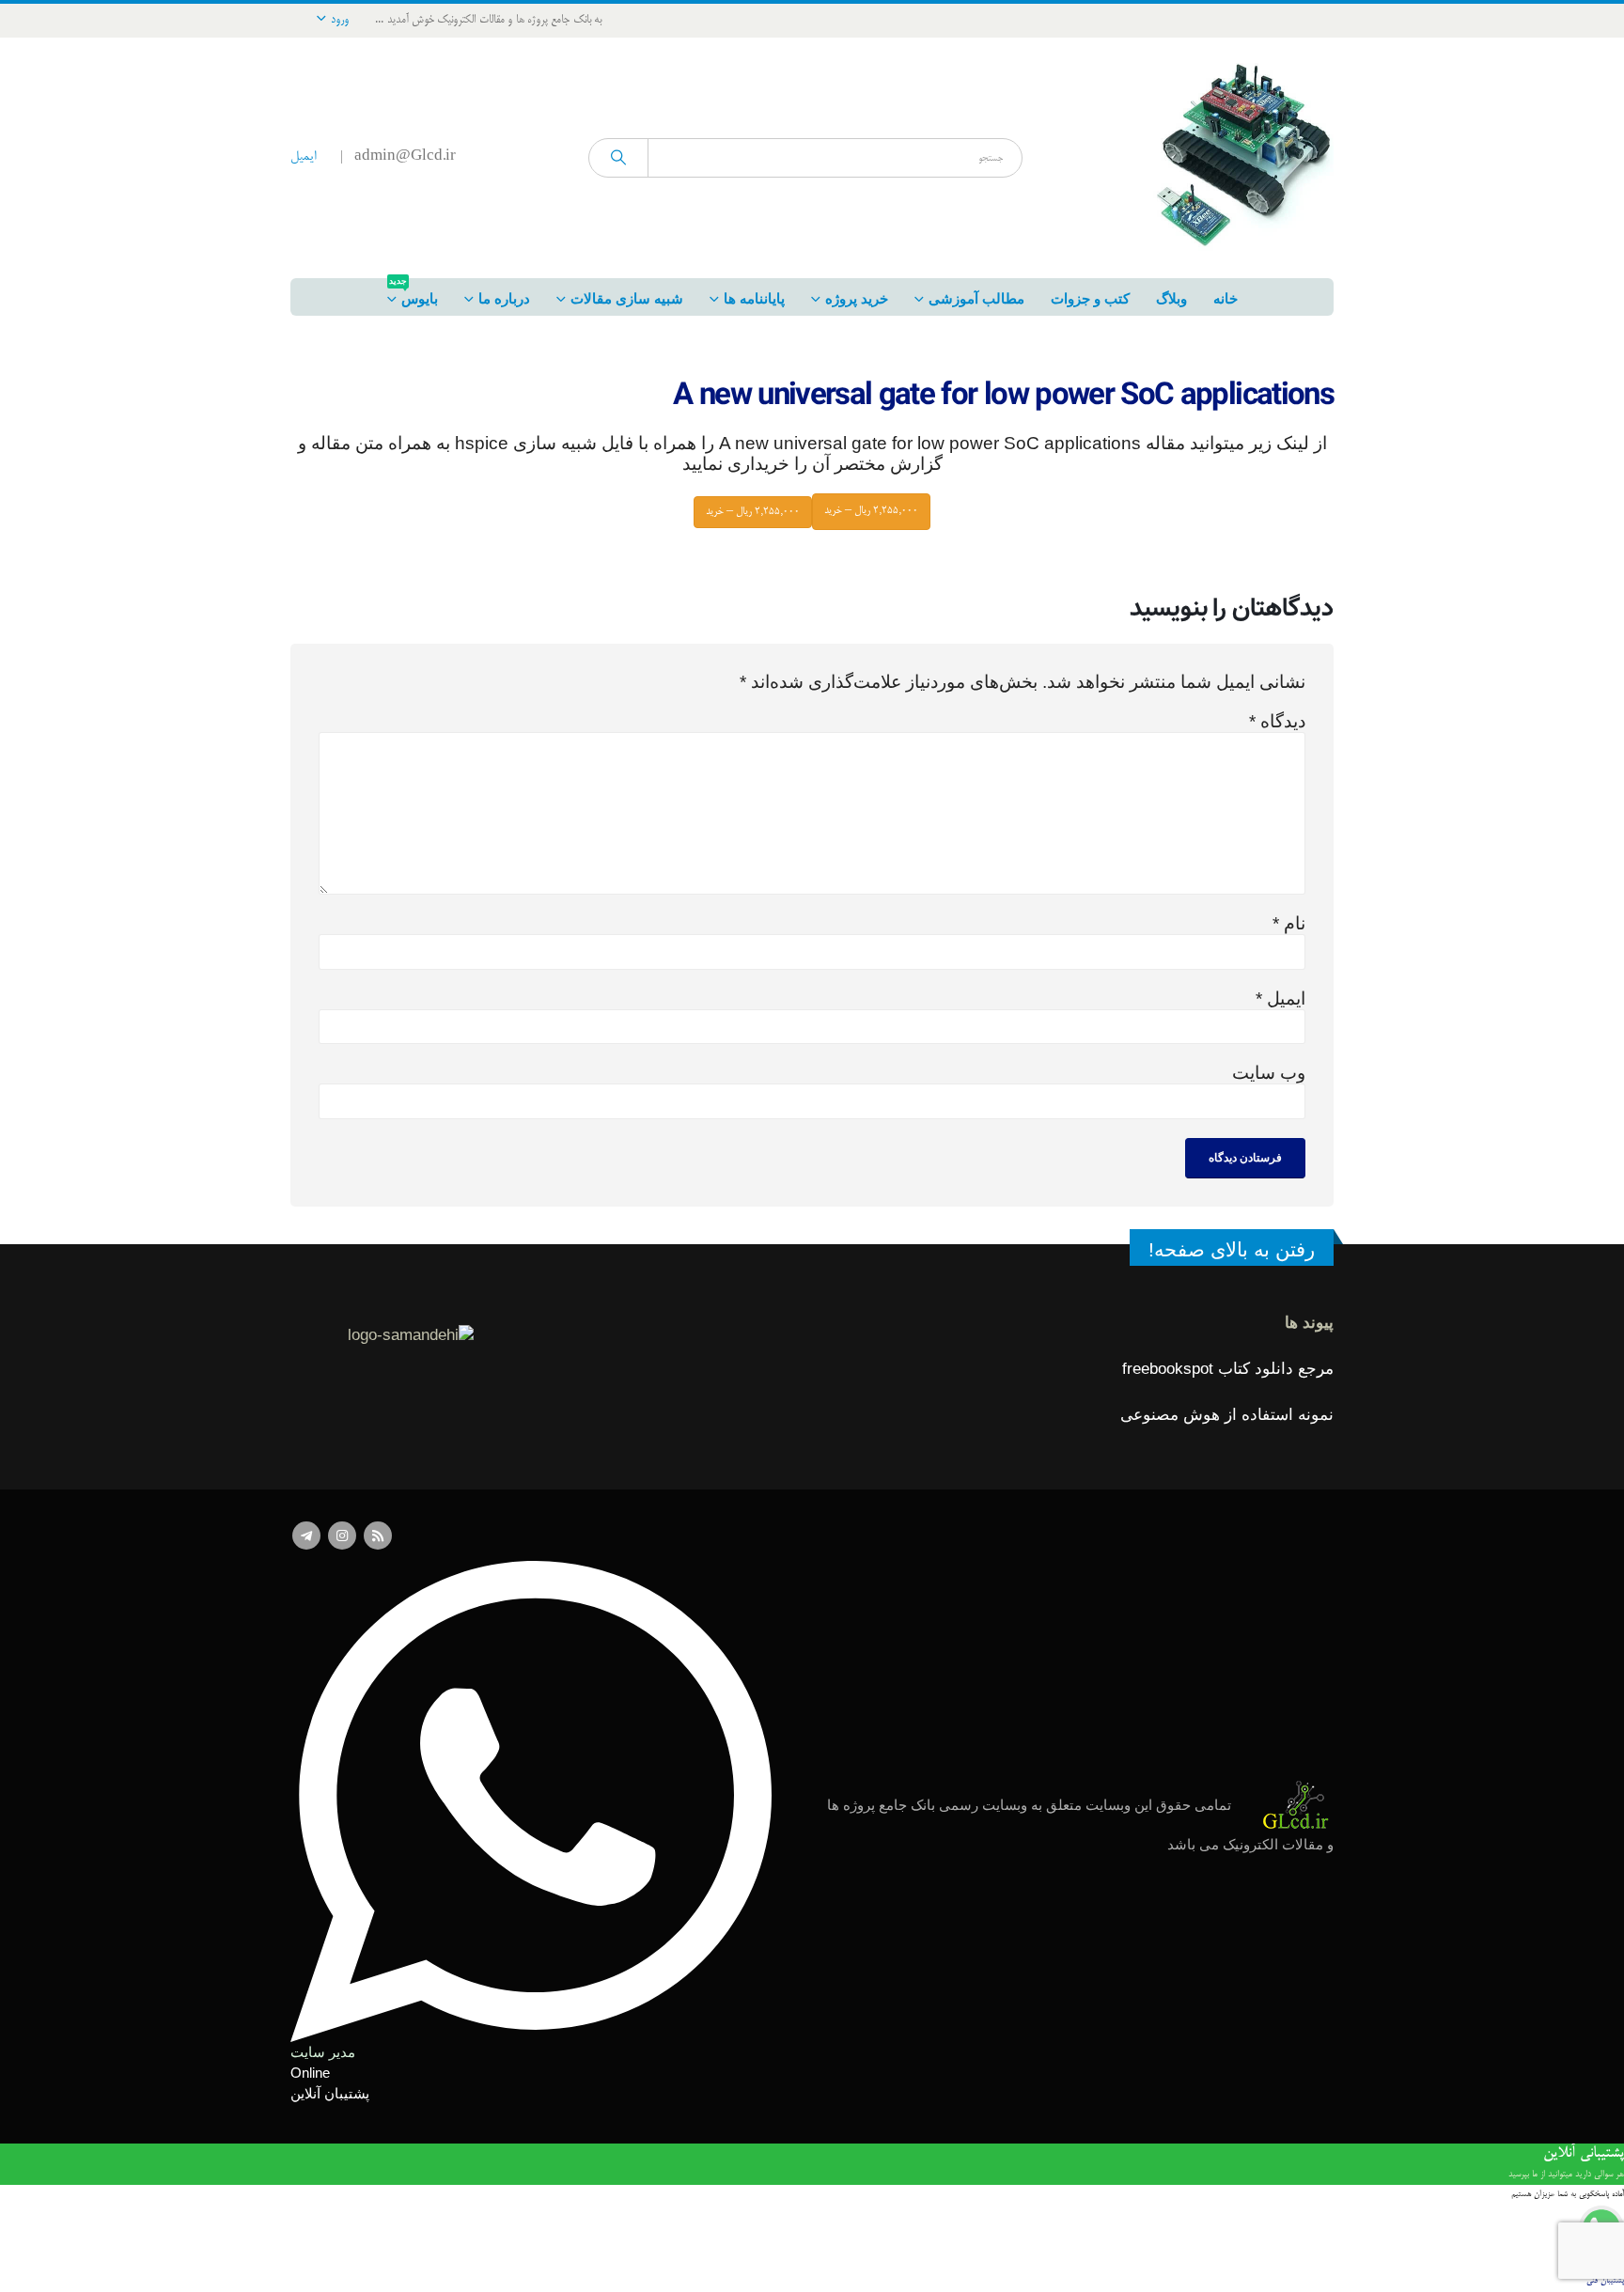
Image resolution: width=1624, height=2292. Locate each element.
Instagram (342, 1536)
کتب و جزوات (1090, 298)
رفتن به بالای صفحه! (1232, 1249)
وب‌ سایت (1269, 1073)
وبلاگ (1171, 298)
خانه (1226, 298)
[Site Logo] (1240, 158)
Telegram (306, 1536)
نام (1289, 923)
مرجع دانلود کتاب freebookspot (1228, 1369)
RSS (378, 1536)
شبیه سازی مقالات (627, 298)
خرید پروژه (857, 298)
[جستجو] (618, 158)
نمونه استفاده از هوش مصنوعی (1227, 1415)
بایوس (414, 293)
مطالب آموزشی (976, 298)
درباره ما (504, 298)
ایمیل (303, 157)
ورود (340, 20)
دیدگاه (1277, 721)
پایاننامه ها (754, 298)
